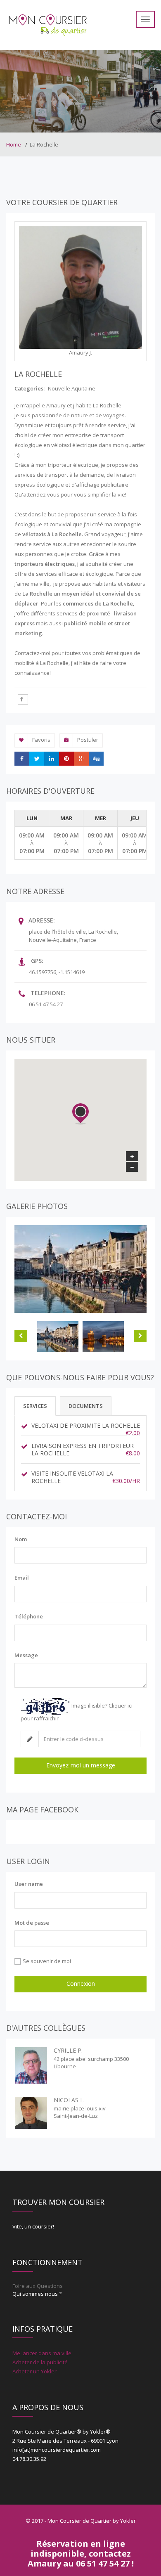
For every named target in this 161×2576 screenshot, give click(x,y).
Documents (86, 1406)
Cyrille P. (68, 2050)
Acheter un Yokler (34, 2371)
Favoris (41, 740)
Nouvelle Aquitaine (72, 388)
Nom (21, 1539)
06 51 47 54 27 (46, 1004)
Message (26, 1655)
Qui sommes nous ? (37, 2294)
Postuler (88, 740)
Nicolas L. (69, 2100)
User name (29, 1884)
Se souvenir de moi (47, 1961)
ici (130, 1706)
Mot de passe (32, 1923)
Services (35, 1406)
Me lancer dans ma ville (42, 2353)
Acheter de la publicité (40, 2362)
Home (14, 144)
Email (22, 1578)
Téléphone (29, 1616)
